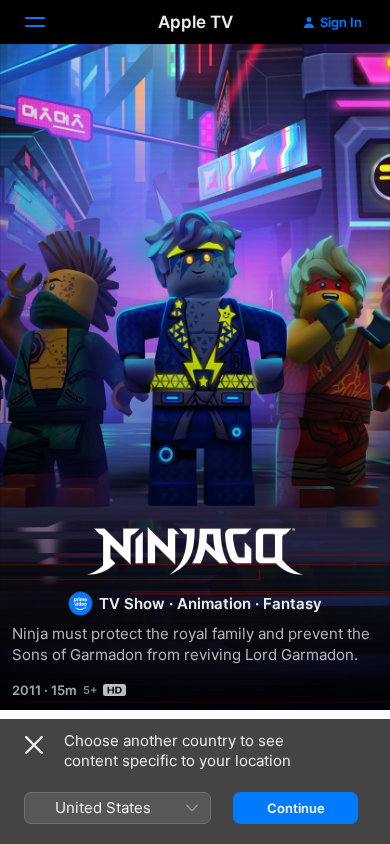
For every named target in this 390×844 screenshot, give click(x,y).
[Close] (34, 745)
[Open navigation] (47, 22)
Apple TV (195, 22)
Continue (296, 808)
